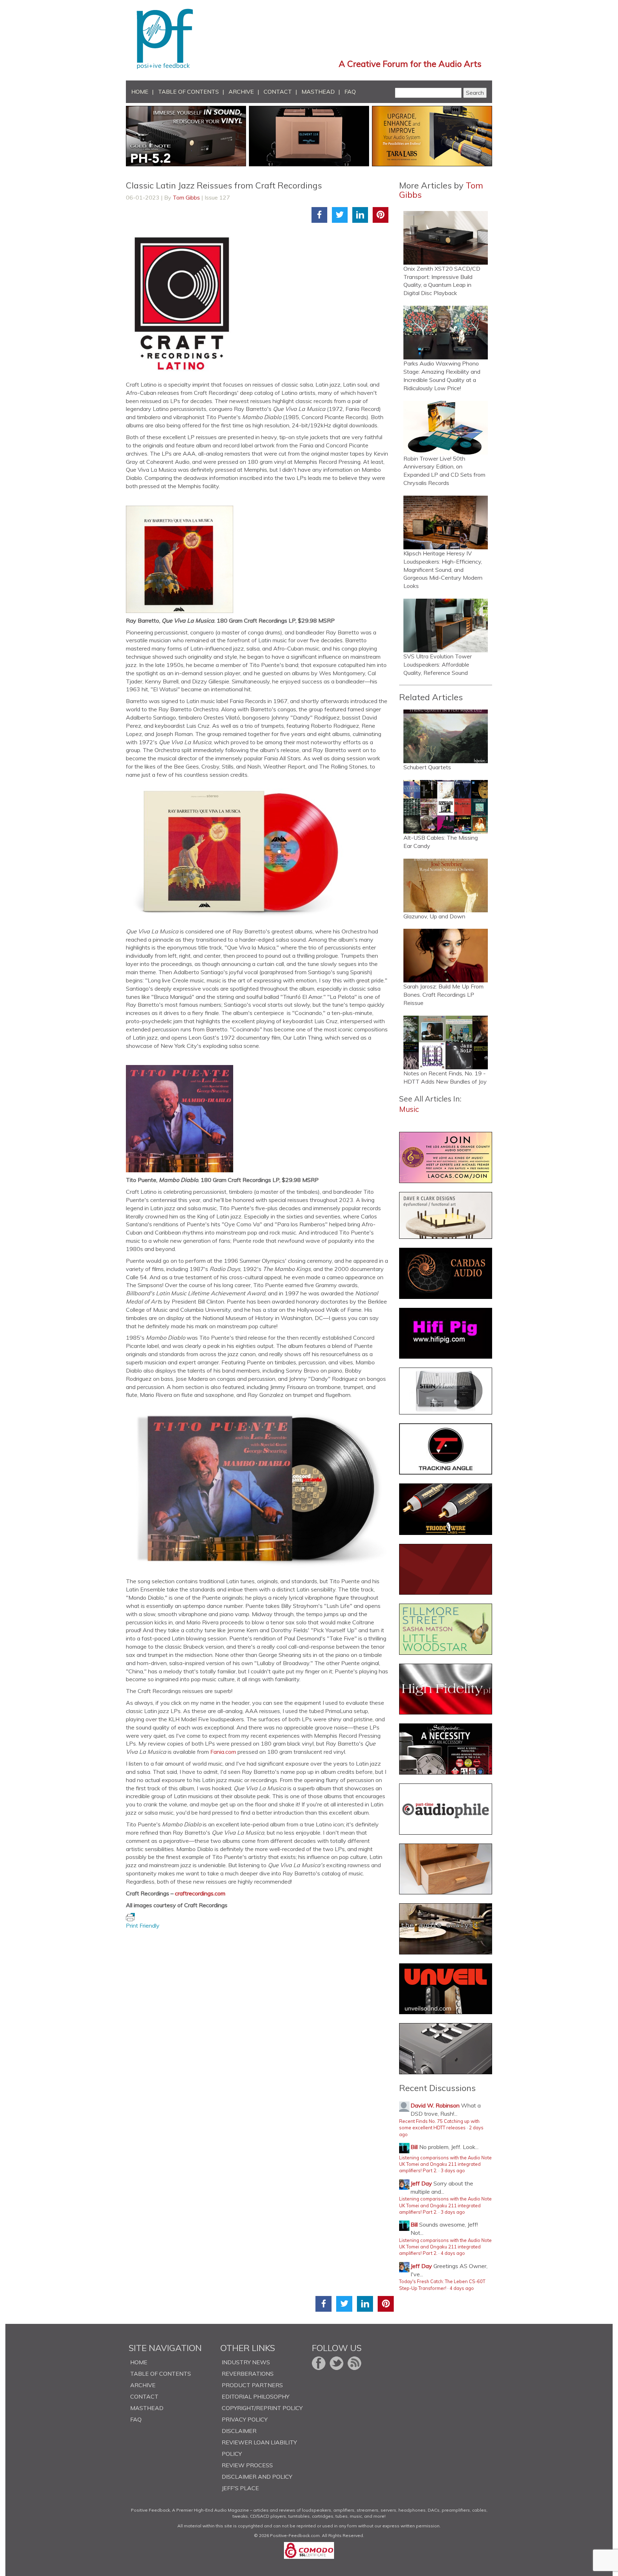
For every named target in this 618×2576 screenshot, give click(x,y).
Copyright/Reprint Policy (262, 2408)
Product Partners (252, 2385)
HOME (140, 92)
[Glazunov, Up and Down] (446, 885)
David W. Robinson (435, 2105)
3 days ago (453, 2170)
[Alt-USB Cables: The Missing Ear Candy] (446, 807)
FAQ (350, 92)
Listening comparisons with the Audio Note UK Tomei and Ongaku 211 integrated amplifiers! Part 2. (445, 2164)
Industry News (246, 2362)
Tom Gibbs (186, 197)
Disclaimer (239, 2431)
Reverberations (248, 2374)
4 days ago (453, 2253)
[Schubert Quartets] (446, 736)
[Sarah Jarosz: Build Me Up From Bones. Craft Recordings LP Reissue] (446, 956)
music (409, 1109)
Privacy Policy (245, 2419)
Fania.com (223, 1752)
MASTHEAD (318, 92)
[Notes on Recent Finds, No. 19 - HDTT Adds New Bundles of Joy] (446, 1042)
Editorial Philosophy (256, 2396)
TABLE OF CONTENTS (188, 92)
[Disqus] (260, 2019)
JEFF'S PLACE (240, 2488)
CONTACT (278, 92)
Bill (414, 2147)
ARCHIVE (241, 92)
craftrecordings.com (200, 1893)
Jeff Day (421, 2183)
